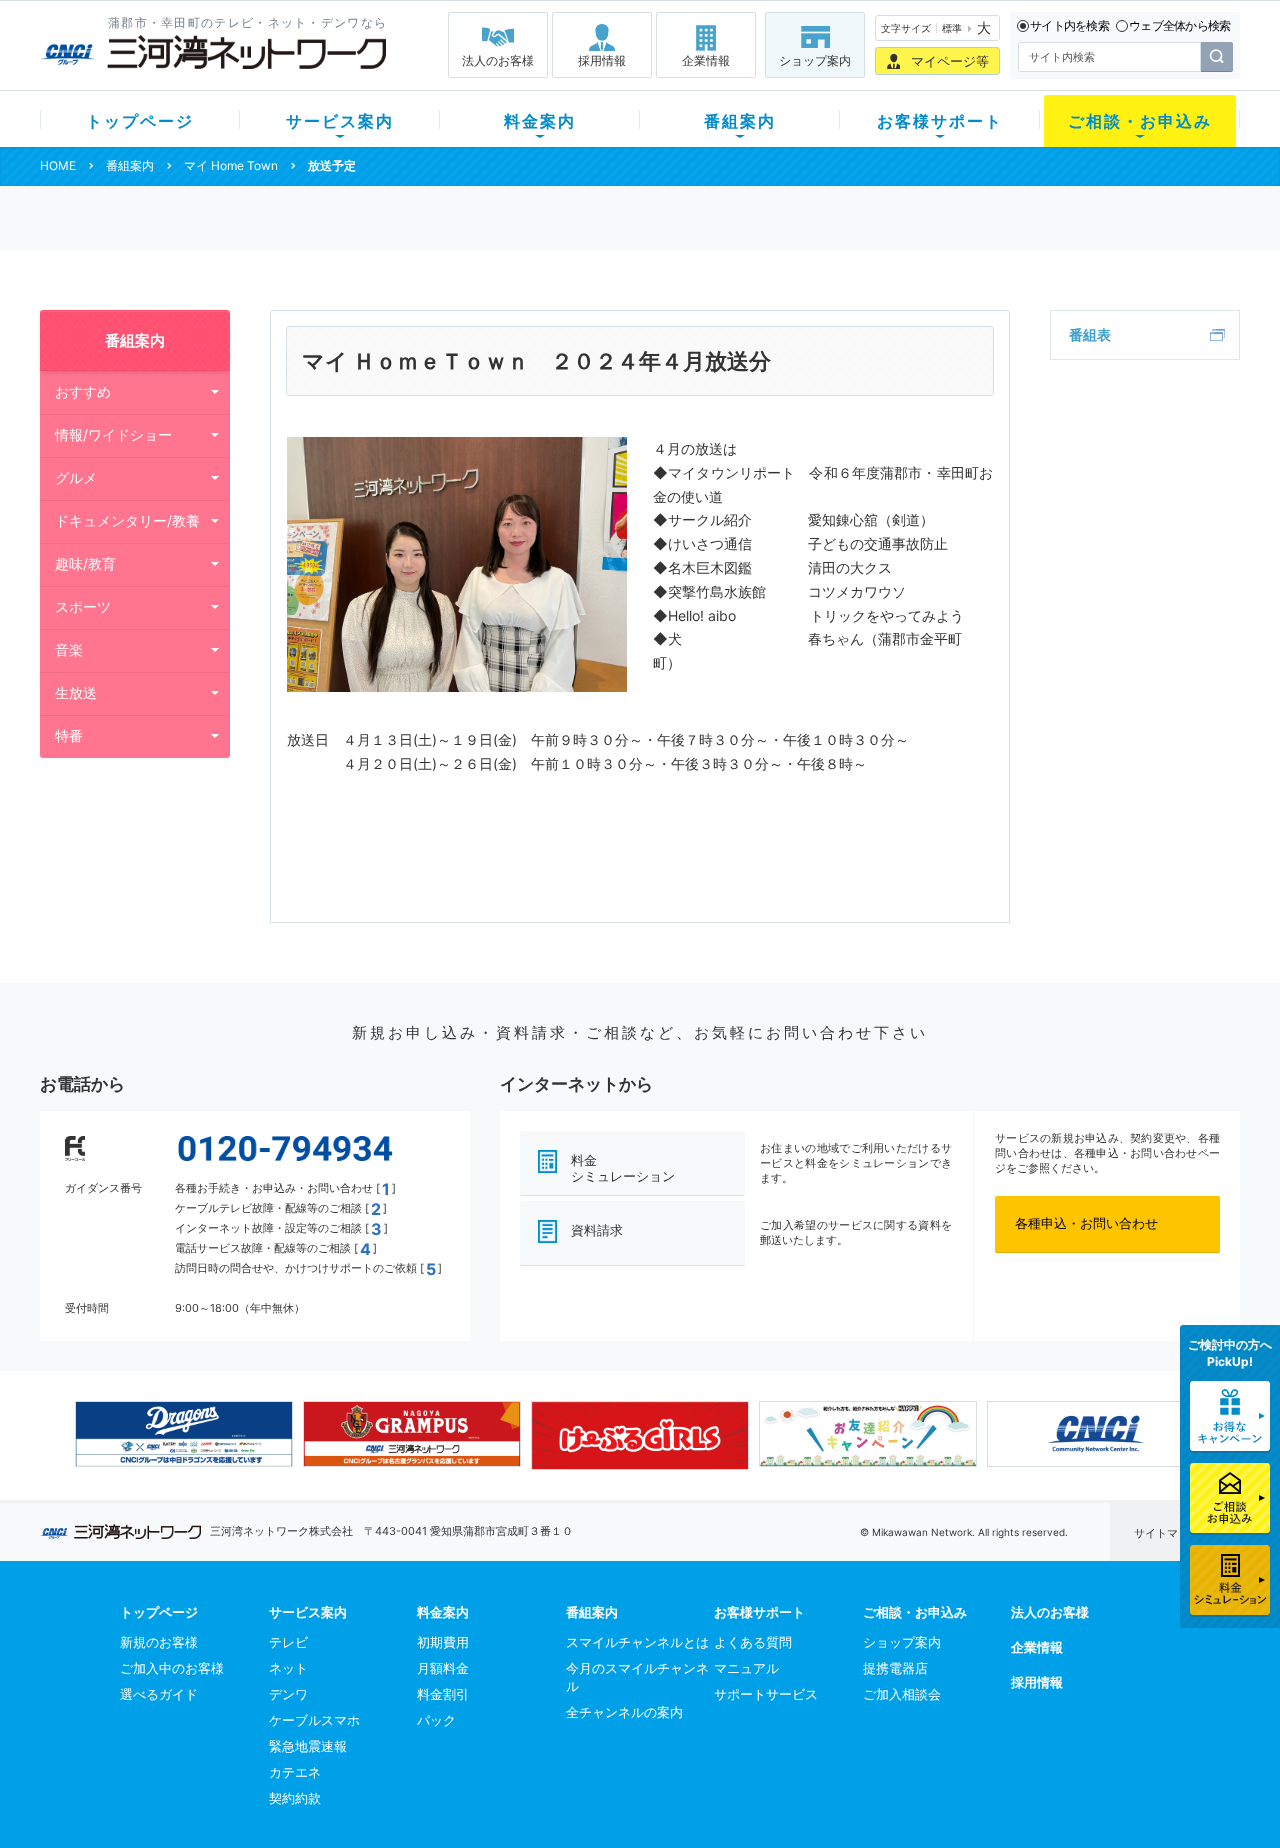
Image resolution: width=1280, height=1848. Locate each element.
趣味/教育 (85, 563)
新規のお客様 (159, 1642)
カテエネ (295, 1772)
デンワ (288, 1694)
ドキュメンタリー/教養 (127, 520)
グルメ (76, 477)
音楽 (69, 649)
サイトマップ (1167, 1533)
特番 (69, 735)
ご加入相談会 (902, 1694)
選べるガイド (159, 1694)
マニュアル (746, 1668)
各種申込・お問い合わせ (1086, 1223)
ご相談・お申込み (1140, 121)
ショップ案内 (815, 60)
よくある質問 (753, 1642)
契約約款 (295, 1798)
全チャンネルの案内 (624, 1712)
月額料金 (443, 1668)
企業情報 (706, 60)
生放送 (76, 692)
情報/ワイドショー (113, 434)
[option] (184, 1434)
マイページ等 (950, 61)
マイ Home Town (231, 165)
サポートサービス (766, 1694)
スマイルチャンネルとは (637, 1642)
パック (436, 1720)
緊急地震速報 (308, 1746)
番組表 (1090, 334)
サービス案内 (340, 121)
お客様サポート (940, 121)
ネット (288, 1668)
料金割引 (443, 1694)
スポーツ (83, 606)
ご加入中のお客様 (172, 1668)
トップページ (140, 121)
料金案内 (540, 121)
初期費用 (443, 1642)
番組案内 (740, 121)
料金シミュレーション (623, 1168)
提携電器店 (895, 1668)
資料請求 (597, 1230)
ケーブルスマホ (314, 1720)
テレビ (288, 1642)
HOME (58, 165)
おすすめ (83, 391)
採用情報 (602, 60)
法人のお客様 (498, 60)
